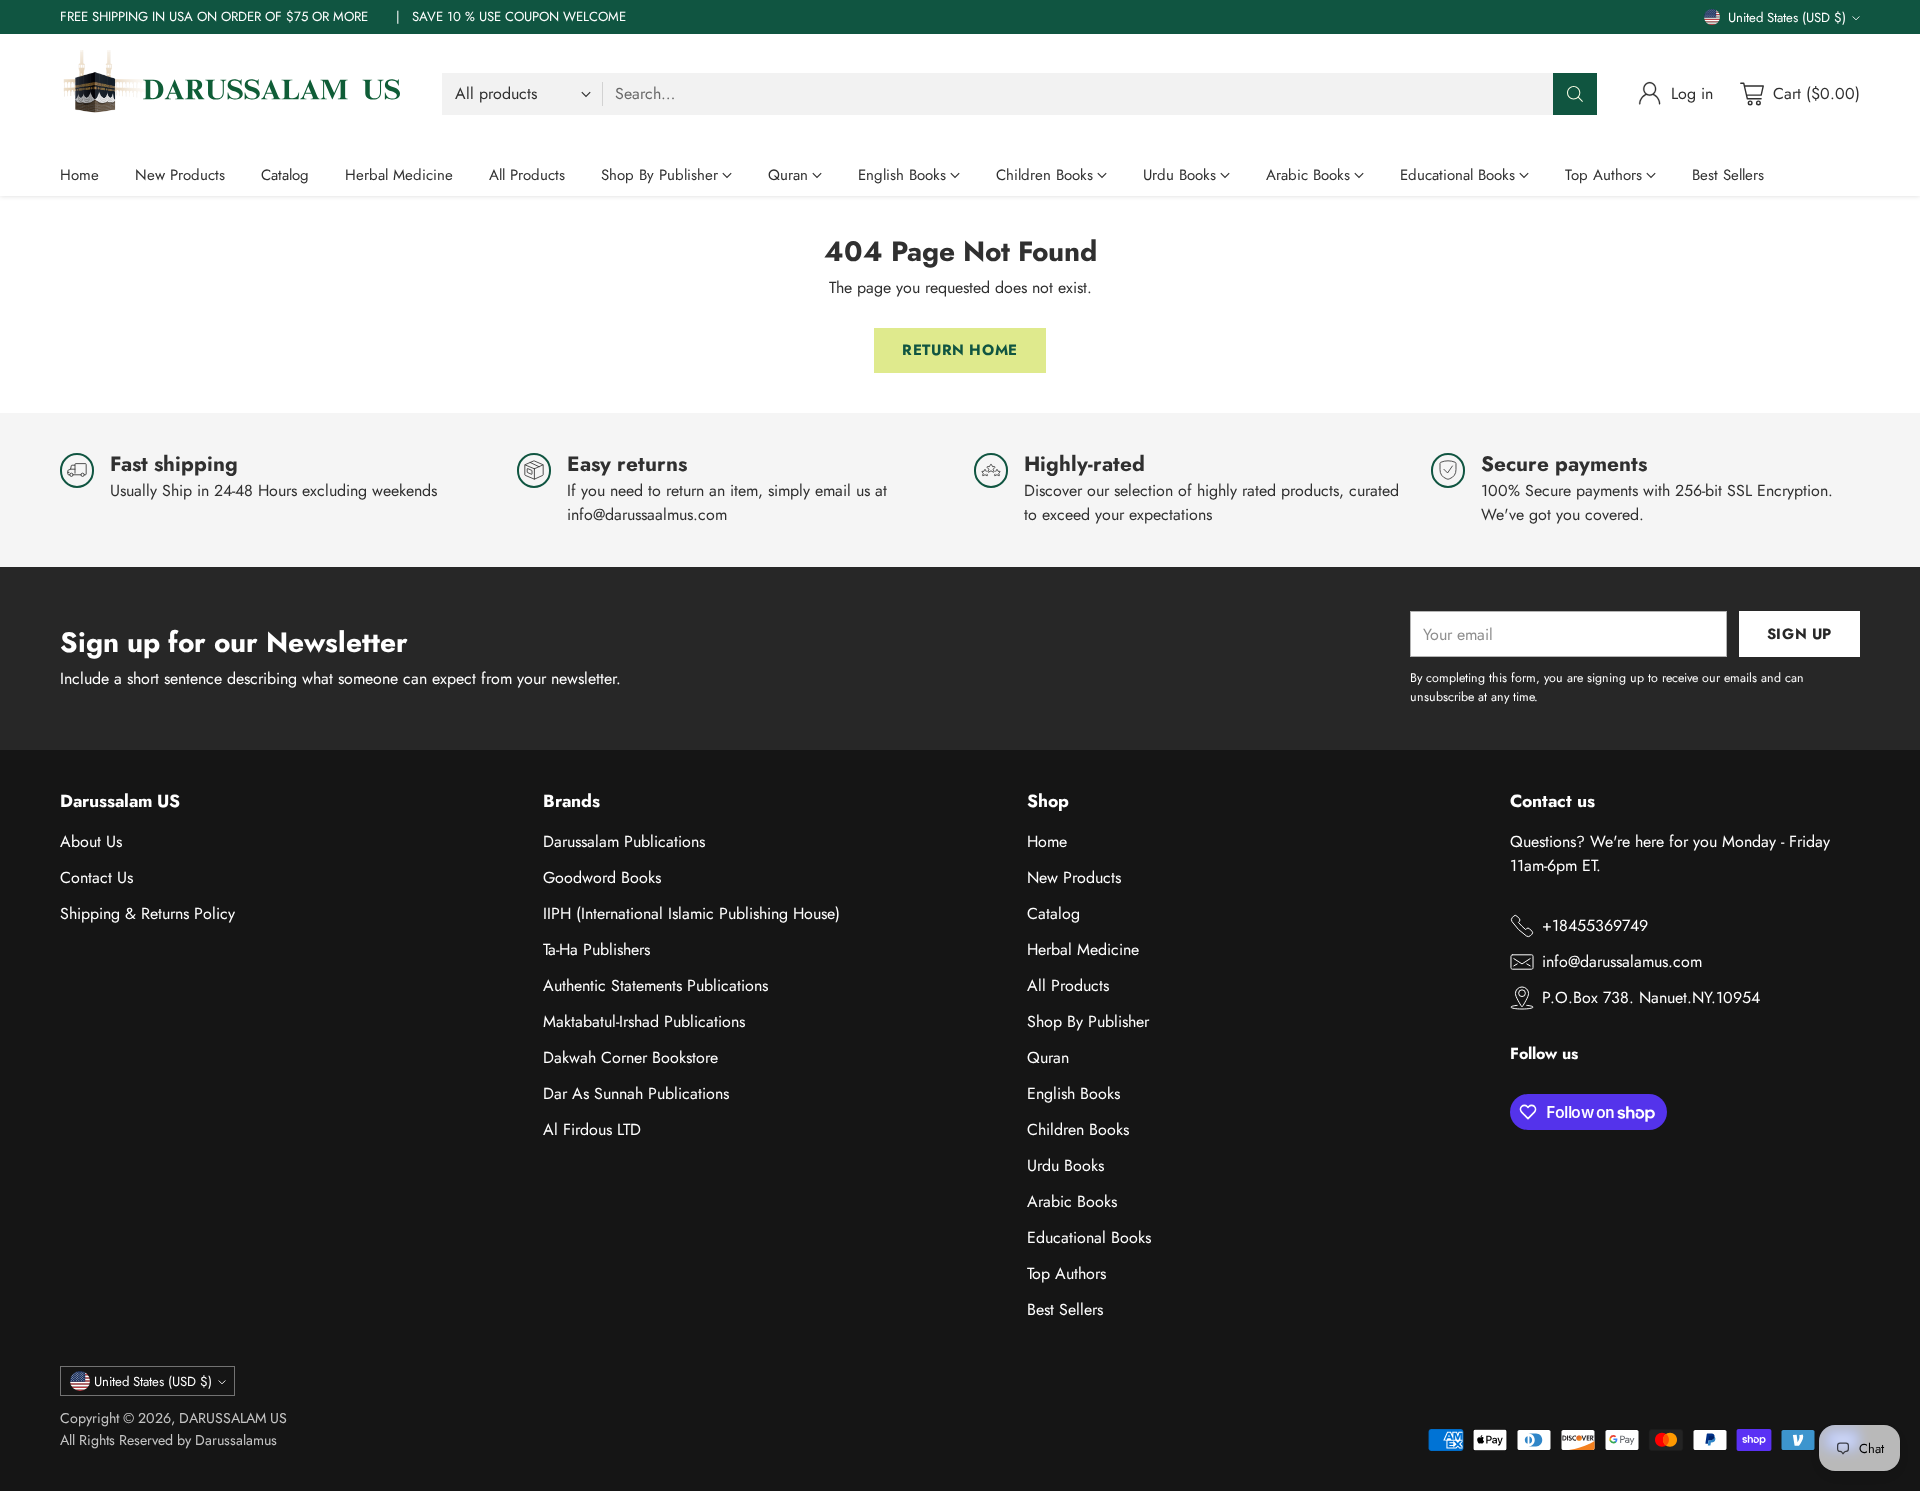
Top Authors (1066, 1273)
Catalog (1053, 913)
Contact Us (96, 877)
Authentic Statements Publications (655, 985)
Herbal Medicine (1083, 949)
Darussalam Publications (624, 841)
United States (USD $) (1787, 17)
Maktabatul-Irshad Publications (644, 1021)
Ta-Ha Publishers (596, 949)
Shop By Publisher (1088, 1021)
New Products (1074, 877)
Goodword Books (602, 877)
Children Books (1078, 1129)
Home (1047, 841)
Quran (1048, 1057)
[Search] (1575, 94)
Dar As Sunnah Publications (636, 1093)
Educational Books (1089, 1237)
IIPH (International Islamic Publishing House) (691, 913)
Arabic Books (1072, 1201)
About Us (91, 841)
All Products (1068, 985)
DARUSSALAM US (233, 1418)
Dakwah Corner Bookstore (630, 1057)
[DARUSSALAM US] (235, 94)
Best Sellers (1065, 1309)
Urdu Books (1065, 1165)
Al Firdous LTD (592, 1129)
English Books (1073, 1093)
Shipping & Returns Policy (147, 913)
